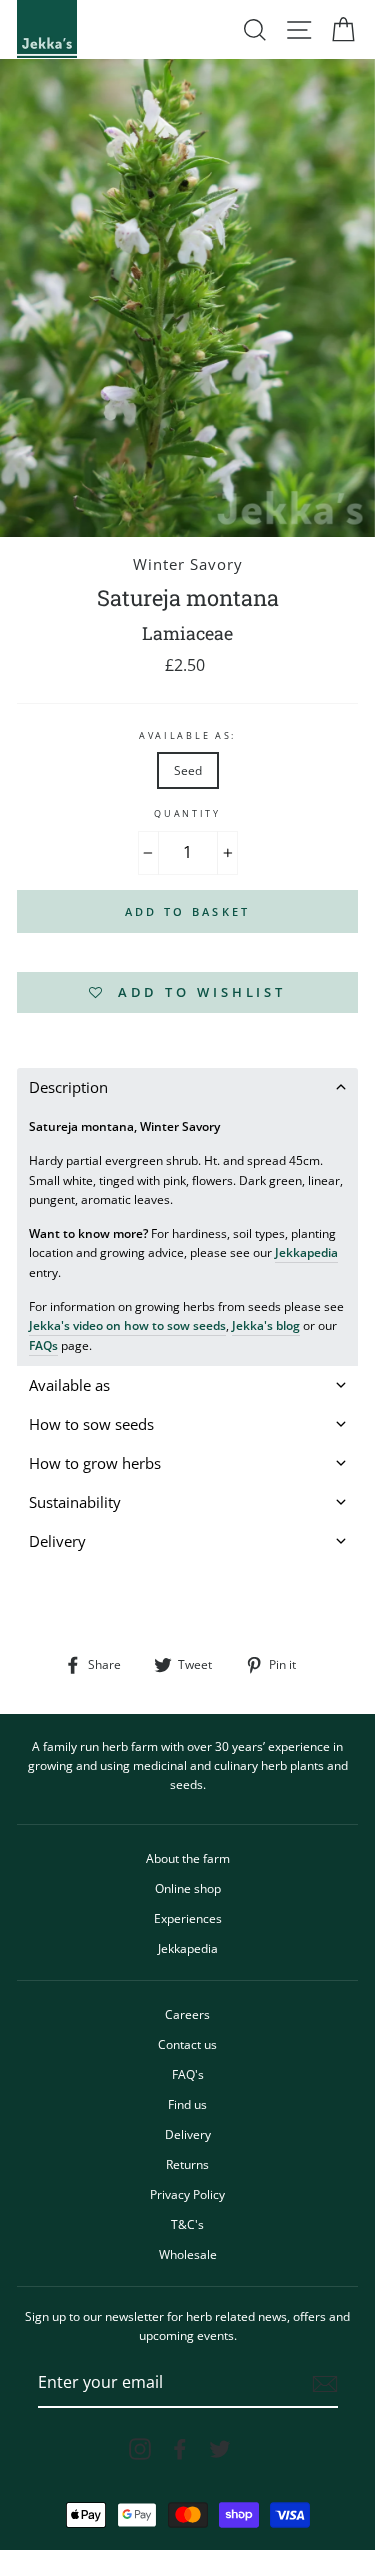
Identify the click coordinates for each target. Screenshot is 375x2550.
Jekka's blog (266, 1325)
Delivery (188, 2134)
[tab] (187, 1087)
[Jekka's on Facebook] (180, 2449)
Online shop (188, 1888)
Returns (187, 2164)
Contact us (187, 2044)
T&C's (187, 2224)
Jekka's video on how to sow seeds (127, 1325)
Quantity (187, 813)
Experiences (188, 1918)
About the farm (188, 1858)
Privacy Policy (187, 2194)
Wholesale (188, 2254)
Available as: (187, 735)
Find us (187, 2104)
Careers (187, 2014)
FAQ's (188, 2074)
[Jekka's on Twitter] (220, 2449)
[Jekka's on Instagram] (140, 2449)
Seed (188, 770)
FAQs (43, 1345)
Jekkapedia (306, 1252)
